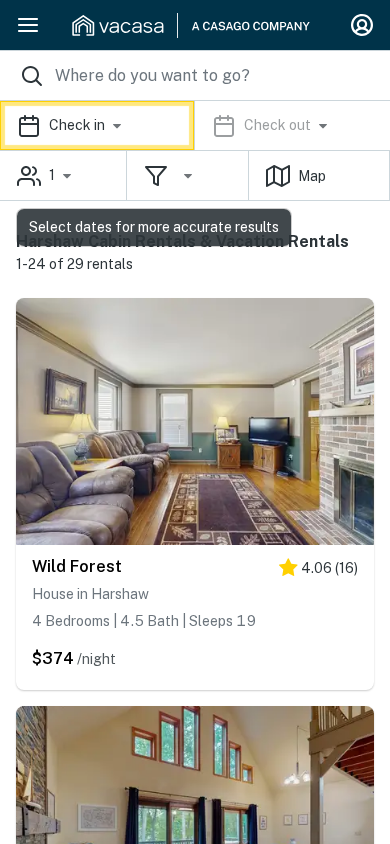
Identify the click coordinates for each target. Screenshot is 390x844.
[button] (195, 125)
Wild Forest (77, 566)
